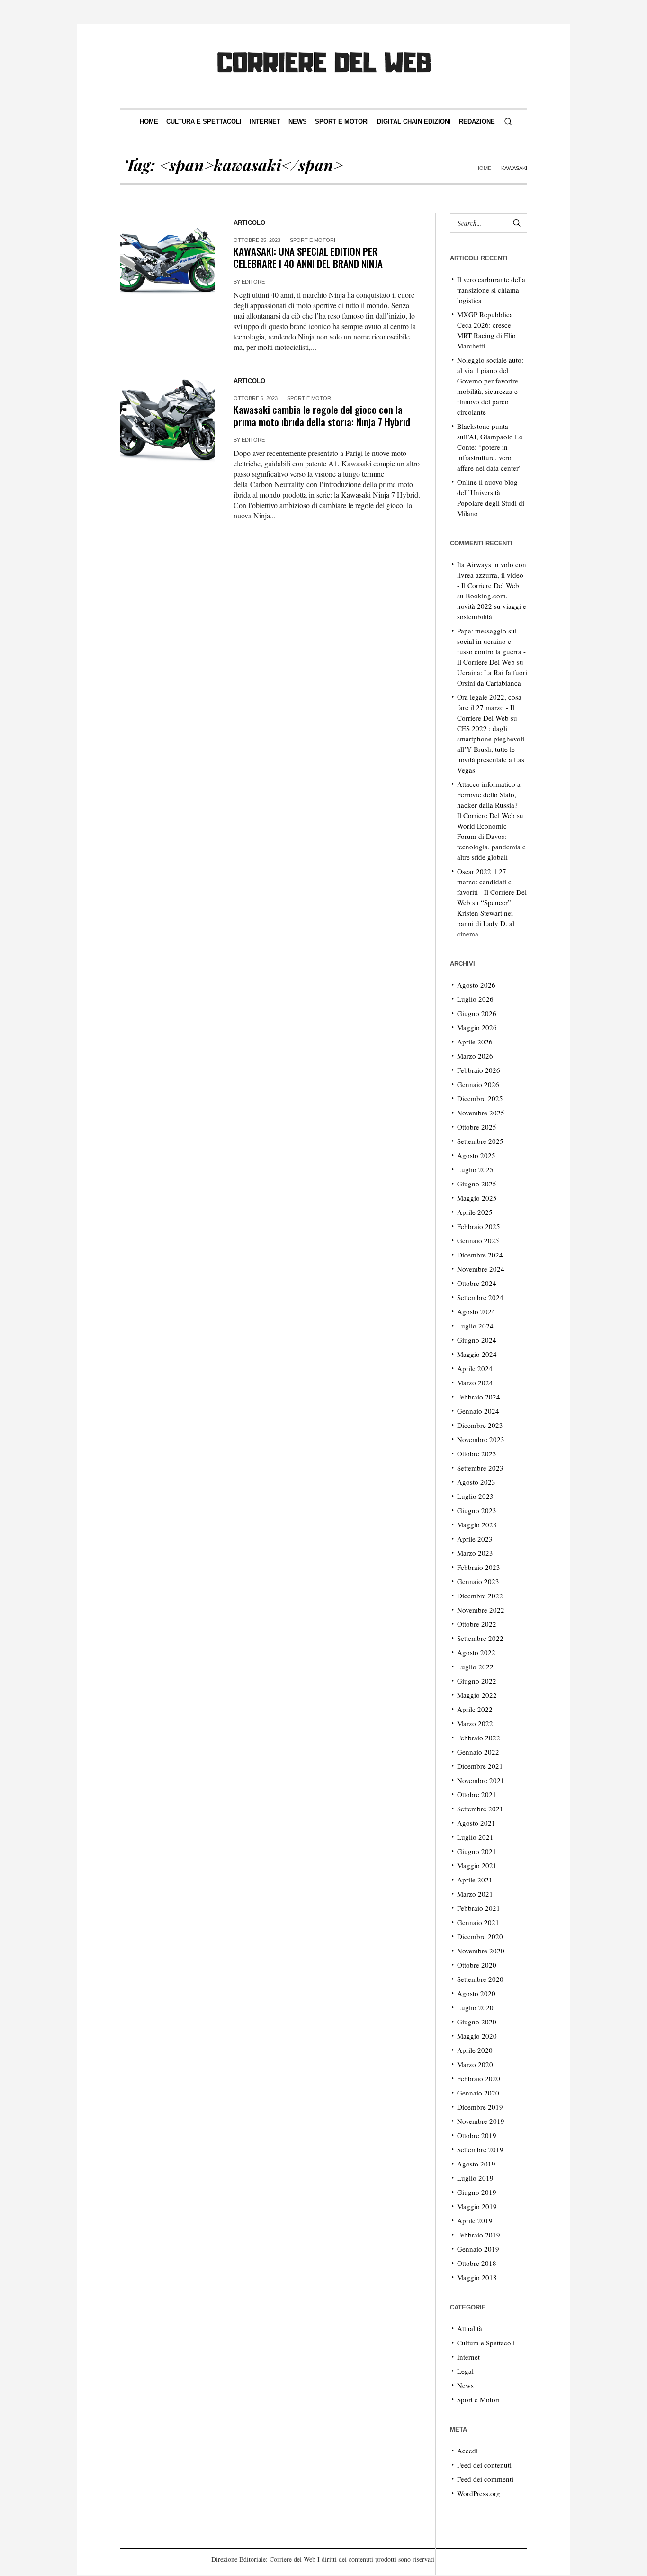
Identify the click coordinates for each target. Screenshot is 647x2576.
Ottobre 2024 (477, 1283)
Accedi (467, 2451)
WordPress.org (479, 2493)
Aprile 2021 (475, 1880)
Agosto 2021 (476, 1823)
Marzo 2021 (475, 1894)
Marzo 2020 (475, 2064)
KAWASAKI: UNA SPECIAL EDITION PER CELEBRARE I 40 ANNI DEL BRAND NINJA (308, 257)
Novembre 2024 (481, 1269)
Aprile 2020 (475, 2050)
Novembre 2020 (481, 1951)
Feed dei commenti (485, 2479)
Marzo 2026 (475, 1056)
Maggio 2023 (477, 1524)
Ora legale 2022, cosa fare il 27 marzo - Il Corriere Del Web (489, 707)
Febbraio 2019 (479, 2235)
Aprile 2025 (475, 1212)
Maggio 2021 (477, 1865)
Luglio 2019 (475, 2178)
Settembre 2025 (480, 1141)
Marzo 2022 (475, 1723)
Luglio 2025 (475, 1169)
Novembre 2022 (481, 1610)
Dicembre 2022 (480, 1596)
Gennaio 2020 (478, 2093)
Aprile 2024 (475, 1368)
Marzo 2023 (475, 1553)
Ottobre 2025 (477, 1127)
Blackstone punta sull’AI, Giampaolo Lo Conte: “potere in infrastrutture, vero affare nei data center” (490, 447)
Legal (465, 2371)
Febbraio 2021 (479, 1908)
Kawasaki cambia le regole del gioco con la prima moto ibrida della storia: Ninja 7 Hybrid (322, 415)
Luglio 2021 (475, 1837)
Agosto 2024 (476, 1311)
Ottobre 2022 (477, 1624)
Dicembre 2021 (480, 1766)
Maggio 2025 (477, 1198)
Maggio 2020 (477, 2036)
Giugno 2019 (477, 2192)
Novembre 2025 (481, 1113)
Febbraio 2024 (479, 1397)
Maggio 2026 (477, 1027)
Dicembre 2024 (480, 1255)
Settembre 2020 (480, 1979)
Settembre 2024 (480, 1297)
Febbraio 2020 (479, 2078)
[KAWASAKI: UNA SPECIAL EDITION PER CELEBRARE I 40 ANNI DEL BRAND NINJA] (167, 260)
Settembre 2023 (480, 1468)
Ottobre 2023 (477, 1453)
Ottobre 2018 (477, 2263)
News (465, 2385)
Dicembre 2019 (480, 2107)
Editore (253, 282)
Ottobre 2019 (477, 2135)
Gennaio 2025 (478, 1240)
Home (483, 168)
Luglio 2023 (475, 1496)
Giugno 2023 (477, 1510)
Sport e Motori (313, 240)
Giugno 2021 (477, 1851)
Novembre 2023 (481, 1439)
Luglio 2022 (475, 1667)
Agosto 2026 (476, 985)
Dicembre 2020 (480, 1936)
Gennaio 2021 (478, 1922)
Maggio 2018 (477, 2277)
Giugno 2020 (477, 2022)
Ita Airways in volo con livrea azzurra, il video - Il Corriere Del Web (492, 575)
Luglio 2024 (475, 1326)
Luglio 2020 (475, 2007)
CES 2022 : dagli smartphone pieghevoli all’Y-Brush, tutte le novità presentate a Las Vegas (491, 749)
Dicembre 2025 (480, 1098)
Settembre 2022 (480, 1638)
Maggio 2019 (477, 2206)
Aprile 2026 (475, 1042)
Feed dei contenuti (484, 2465)
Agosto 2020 (476, 1993)
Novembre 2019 (481, 2121)
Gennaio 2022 (478, 1752)
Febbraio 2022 (479, 1738)
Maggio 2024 (477, 1354)
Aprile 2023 (475, 1539)
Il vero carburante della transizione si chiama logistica (491, 290)
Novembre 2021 (481, 1780)
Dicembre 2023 (480, 1425)
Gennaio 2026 (478, 1084)
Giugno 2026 (477, 1013)
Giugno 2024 (477, 1340)
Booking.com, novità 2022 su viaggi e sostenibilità (492, 606)
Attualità (470, 2328)
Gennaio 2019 (478, 2249)
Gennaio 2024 (478, 1411)
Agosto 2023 (476, 1482)
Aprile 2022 (475, 1709)
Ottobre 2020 (477, 1965)
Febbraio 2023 (479, 1567)
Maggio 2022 (477, 1695)
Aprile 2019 (475, 2220)
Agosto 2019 (476, 2164)
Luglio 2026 (475, 999)
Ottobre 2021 (477, 1794)
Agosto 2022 (476, 1652)
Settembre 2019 (480, 2149)
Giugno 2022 (477, 1681)
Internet (468, 2357)
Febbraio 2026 (479, 1070)
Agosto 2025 (476, 1155)
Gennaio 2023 (478, 1581)
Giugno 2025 (477, 1184)
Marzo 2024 (475, 1382)
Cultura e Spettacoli (486, 2343)
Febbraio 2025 (479, 1226)
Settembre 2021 (480, 1809)
